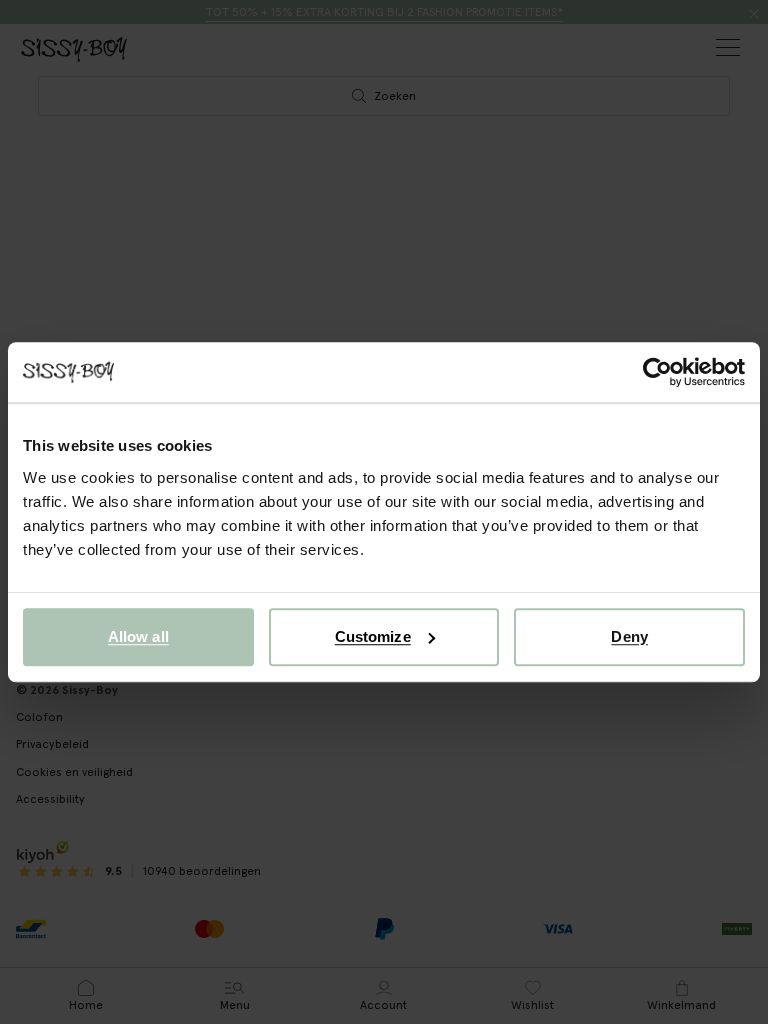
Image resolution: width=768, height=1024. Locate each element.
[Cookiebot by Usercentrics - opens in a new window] (657, 372)
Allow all (138, 636)
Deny (629, 636)
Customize (373, 636)
